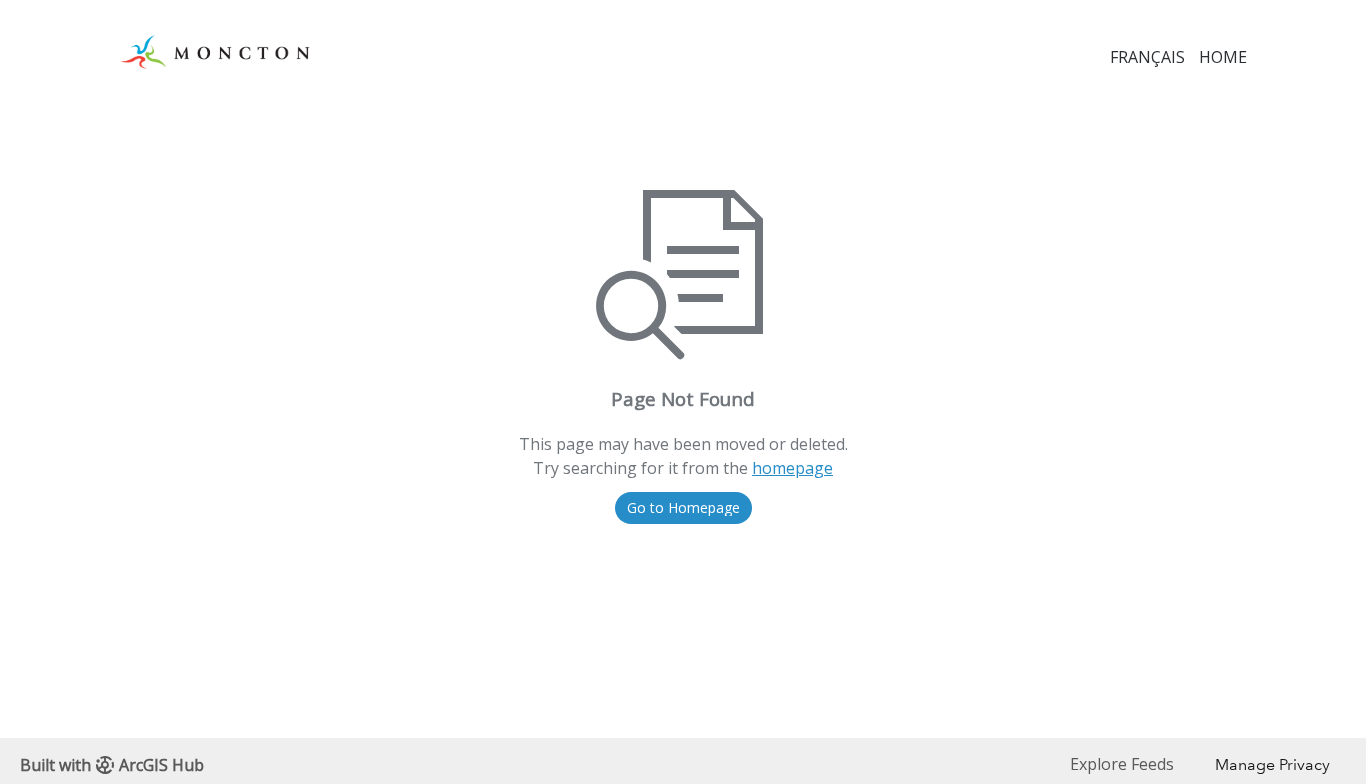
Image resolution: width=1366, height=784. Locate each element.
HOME (1223, 57)
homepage (792, 468)
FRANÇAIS (1147, 57)
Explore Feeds (1122, 764)
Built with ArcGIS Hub (112, 765)
